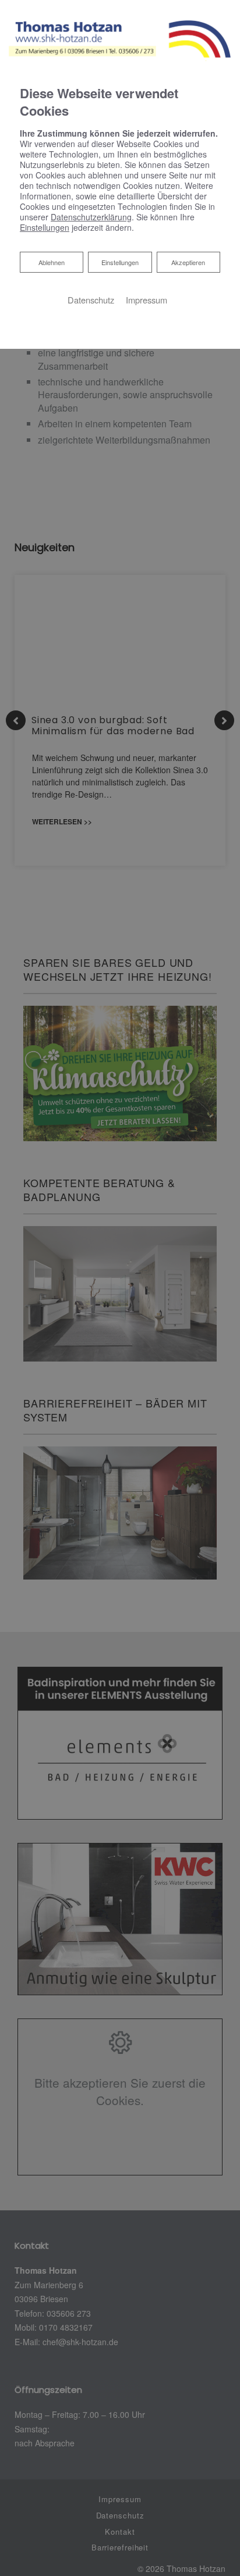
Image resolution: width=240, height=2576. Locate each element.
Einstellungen (120, 262)
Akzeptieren (188, 262)
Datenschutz (91, 300)
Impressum (147, 300)
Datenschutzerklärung (91, 217)
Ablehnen (51, 262)
